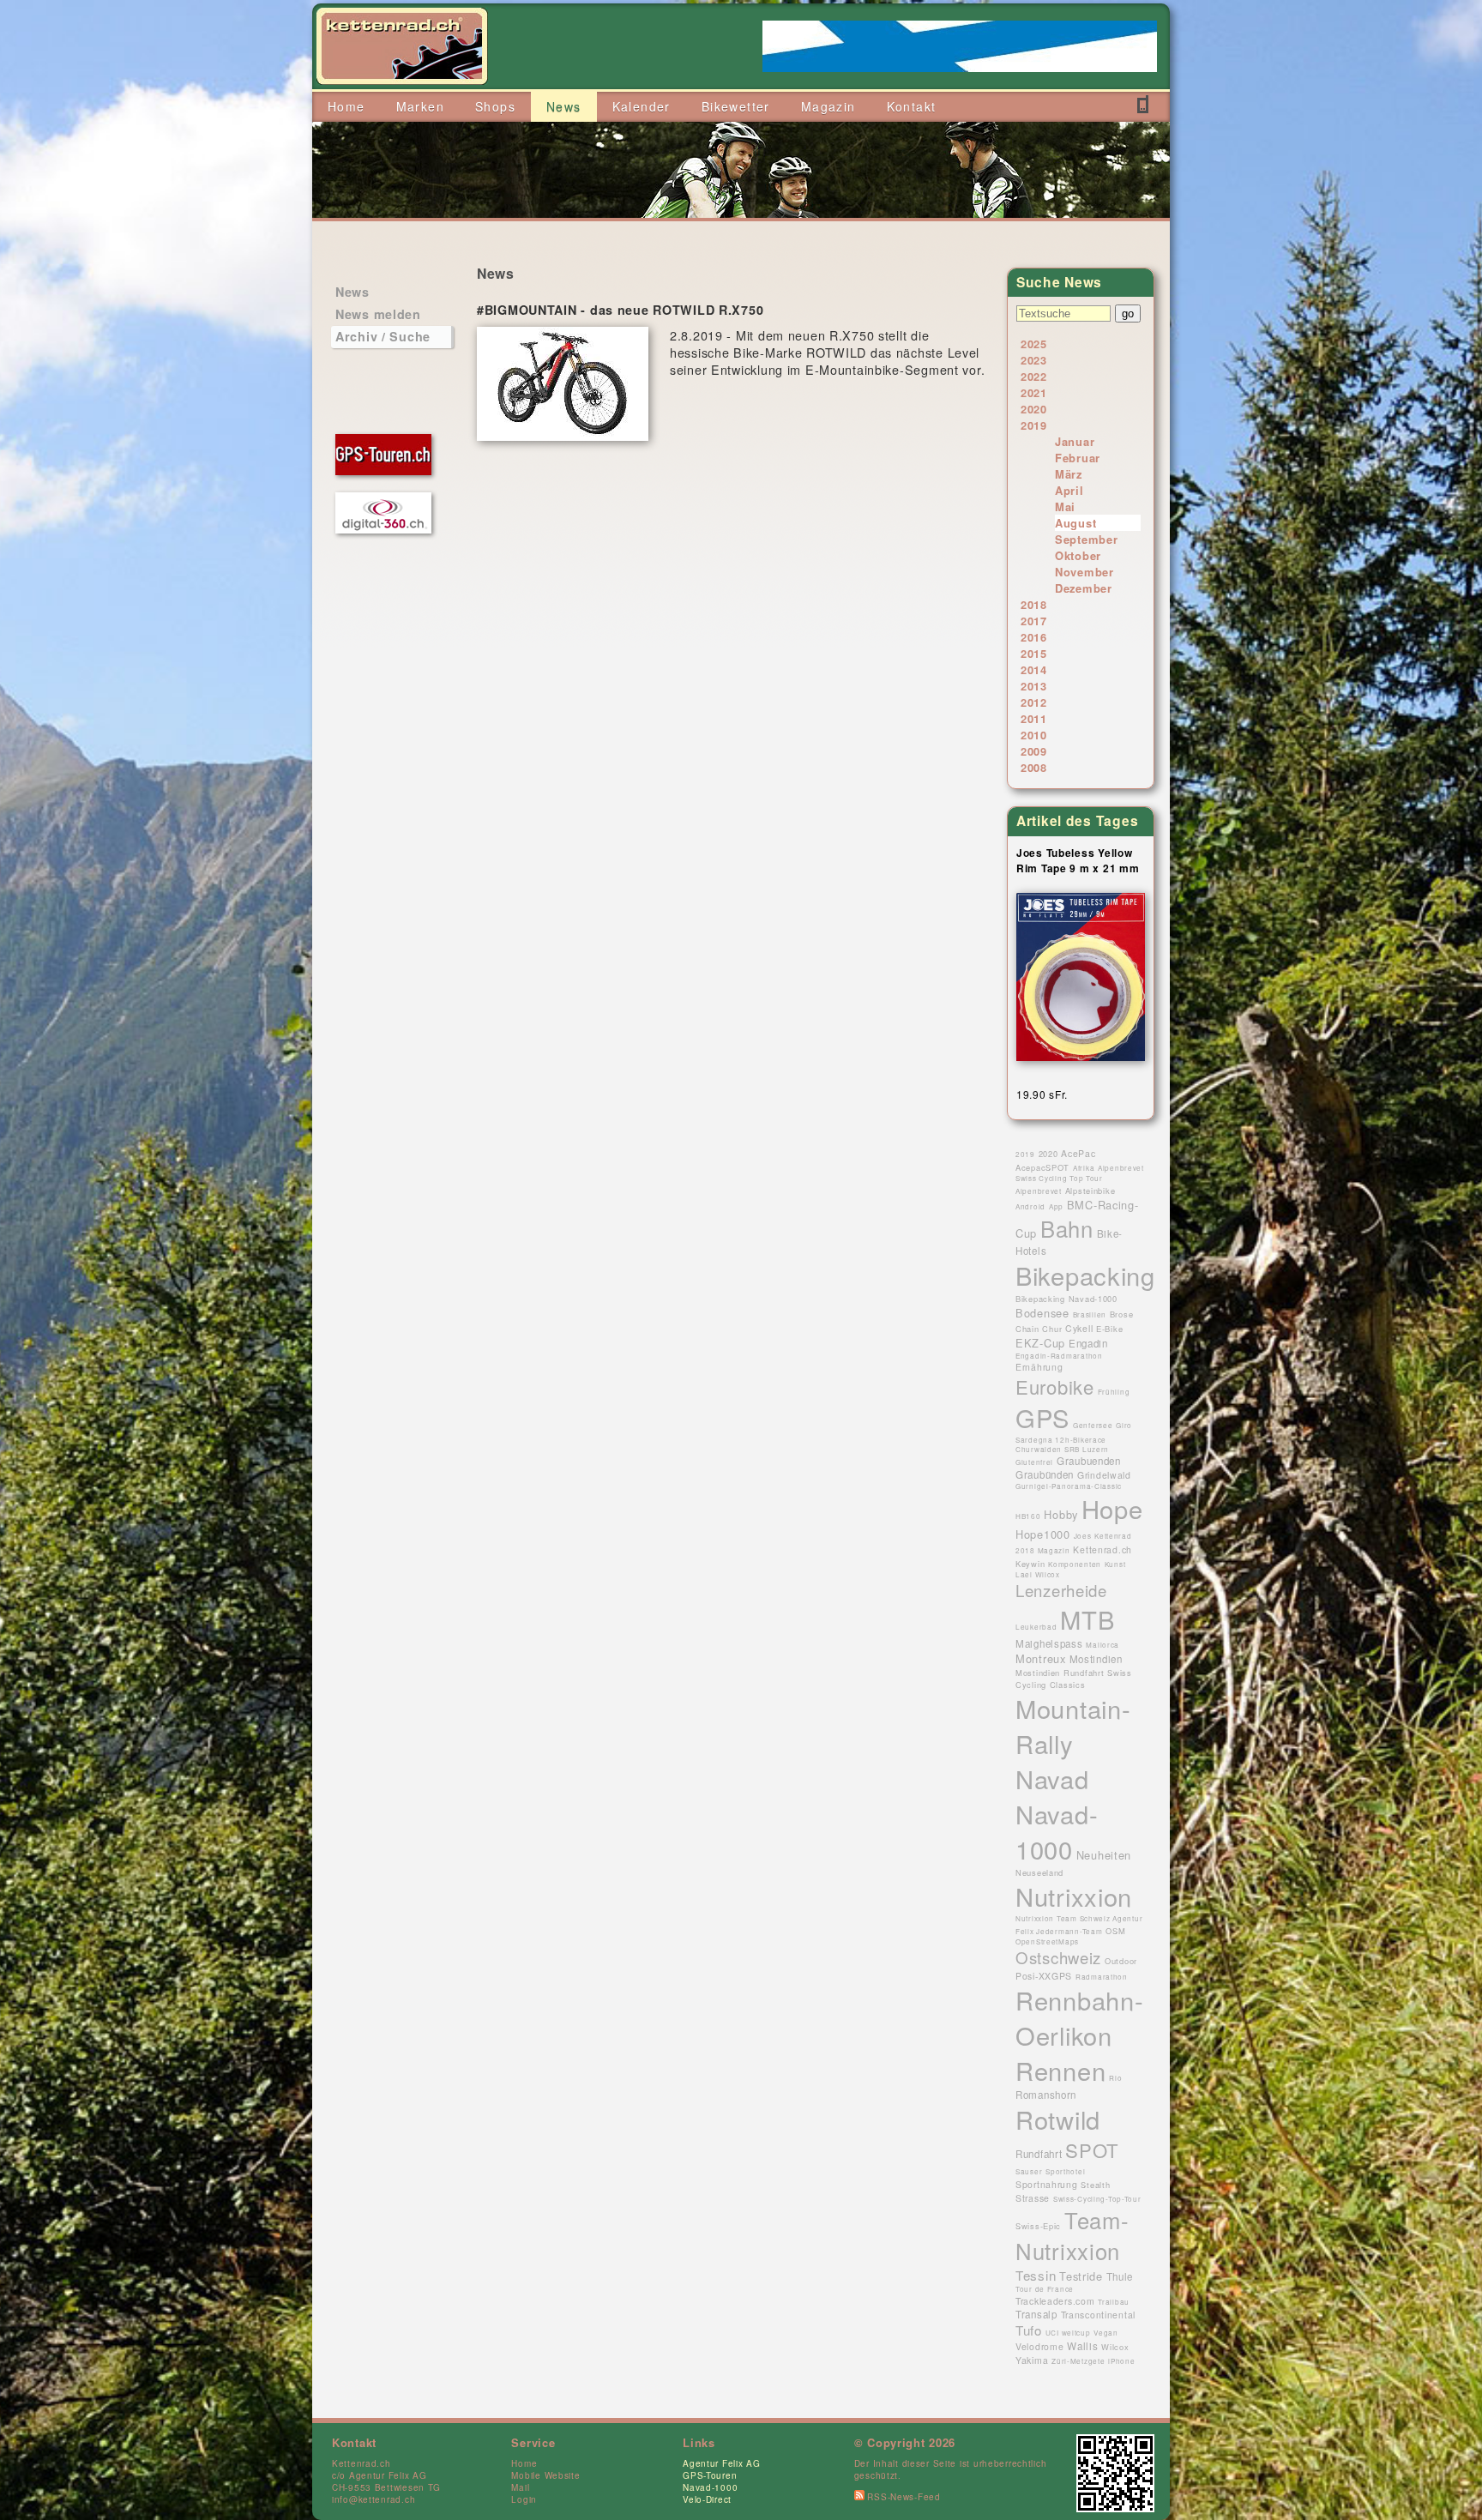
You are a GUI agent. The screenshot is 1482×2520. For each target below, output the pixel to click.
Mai (1065, 506)
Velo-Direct (707, 2499)
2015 (1034, 653)
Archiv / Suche (383, 336)
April (1069, 490)
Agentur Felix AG (722, 2463)
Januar (1075, 441)
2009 (1034, 751)
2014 (1034, 669)
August (1075, 523)
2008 (1034, 767)
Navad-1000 (710, 2487)
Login (524, 2499)
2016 (1034, 637)
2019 (1034, 425)
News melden (378, 314)
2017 (1034, 621)
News (352, 292)
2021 (1034, 392)
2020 (1034, 409)
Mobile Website (545, 2475)
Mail (520, 2487)
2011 (1034, 718)
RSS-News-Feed (903, 2497)
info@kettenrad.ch (374, 2499)
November (1084, 572)
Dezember (1084, 588)
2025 (1034, 344)
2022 (1034, 376)
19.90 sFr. (1042, 1094)
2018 (1034, 604)
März (1069, 474)
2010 (1034, 735)
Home (524, 2463)
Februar (1078, 458)
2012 (1034, 702)
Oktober (1078, 555)
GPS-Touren (710, 2475)
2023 (1034, 360)
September (1086, 539)
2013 (1034, 686)
